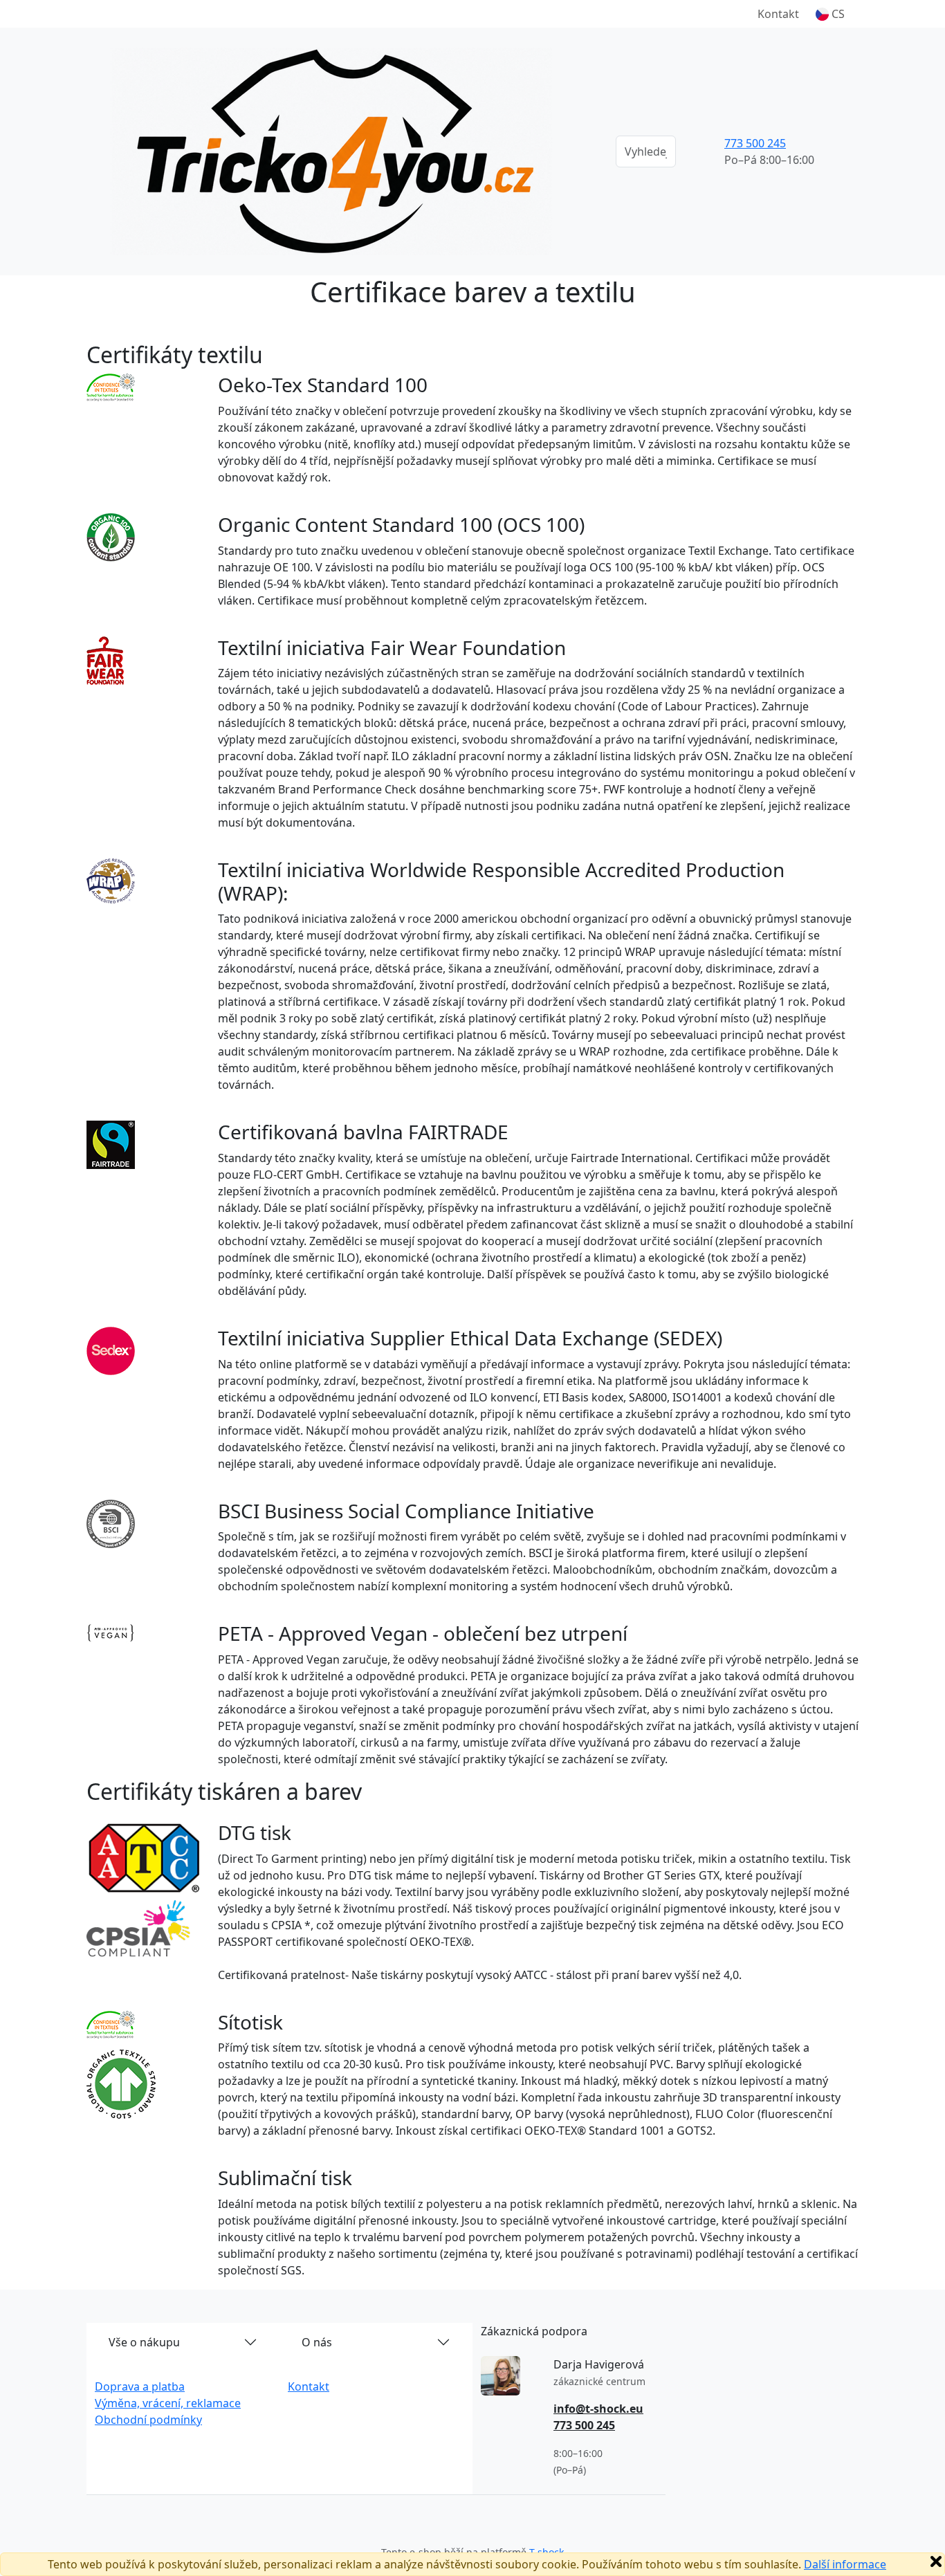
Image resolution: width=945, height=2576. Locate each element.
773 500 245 (755, 143)
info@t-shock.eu (598, 2409)
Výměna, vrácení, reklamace (168, 2403)
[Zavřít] (936, 2561)
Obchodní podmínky (148, 2420)
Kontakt (778, 14)
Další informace (845, 2564)
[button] (830, 14)
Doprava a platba (140, 2386)
